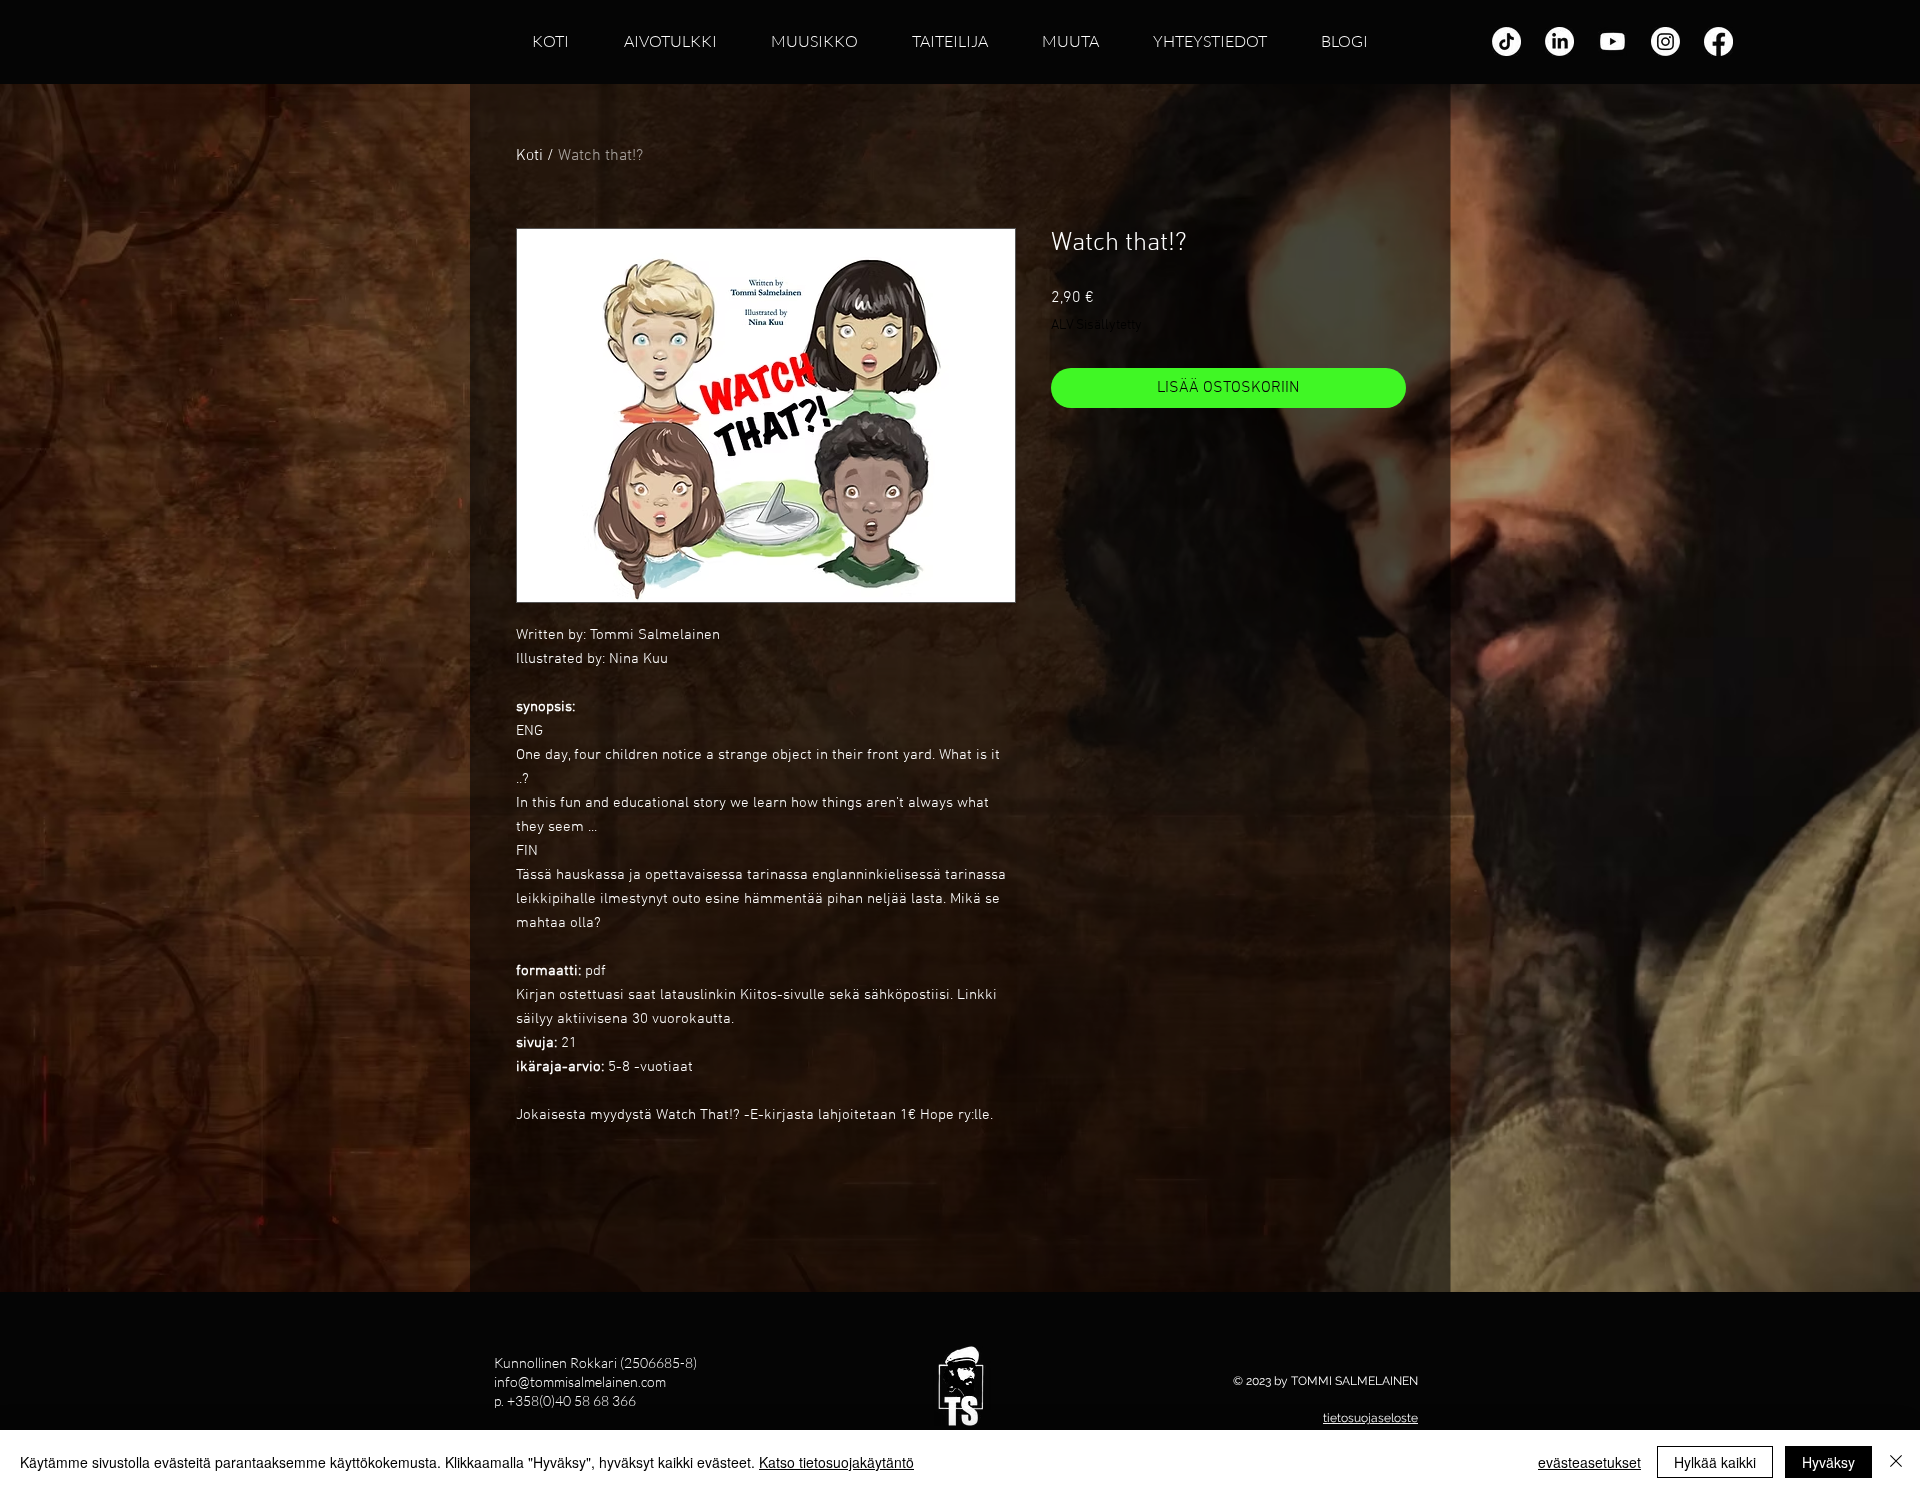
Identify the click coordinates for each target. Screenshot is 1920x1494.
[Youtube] (1612, 41)
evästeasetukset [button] (1589, 1462)
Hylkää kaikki (1715, 1462)
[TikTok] (1506, 41)
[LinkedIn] (1559, 41)
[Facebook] (1718, 41)
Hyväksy (1828, 1462)
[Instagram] (1665, 41)
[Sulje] (1896, 1462)
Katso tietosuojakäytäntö (836, 1462)
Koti (529, 156)
